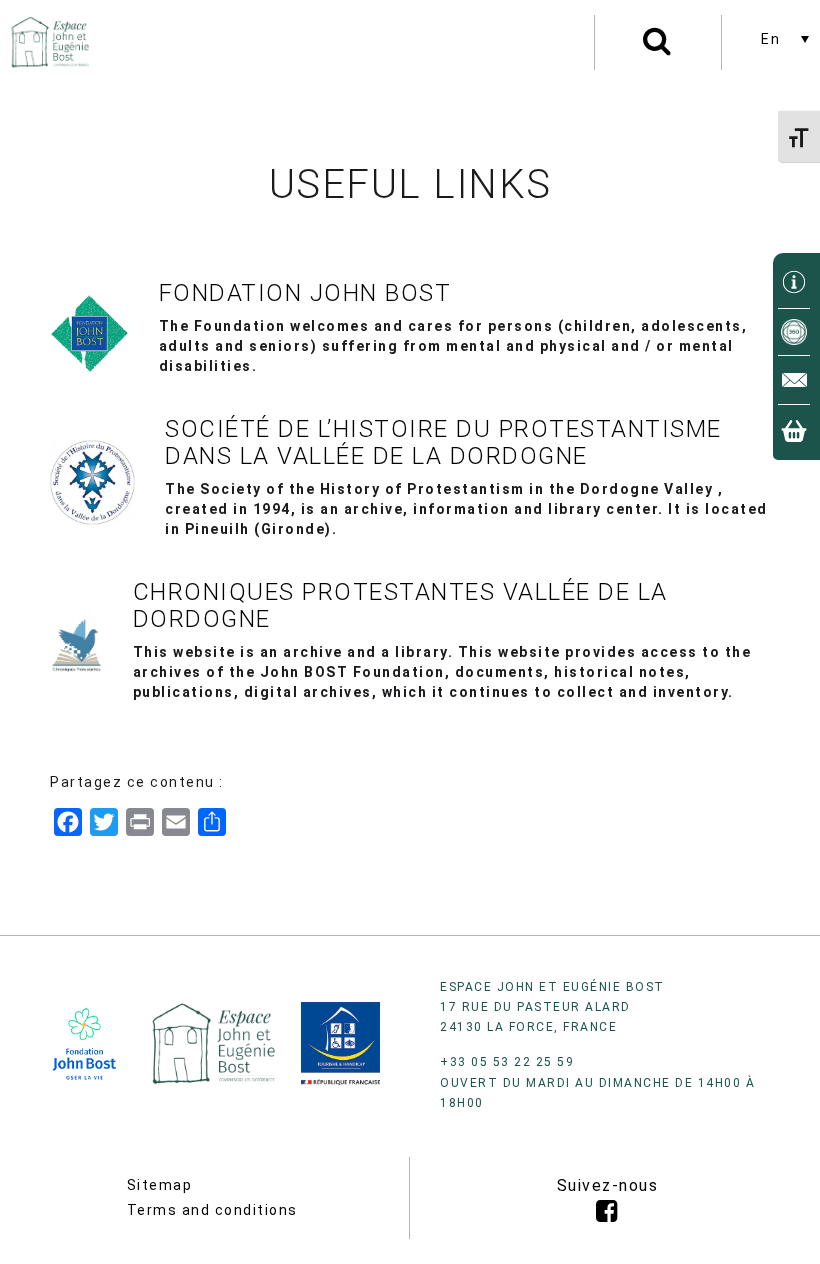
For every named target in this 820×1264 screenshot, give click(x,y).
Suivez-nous (608, 1185)
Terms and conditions (212, 1210)
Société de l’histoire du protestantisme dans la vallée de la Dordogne (443, 442)
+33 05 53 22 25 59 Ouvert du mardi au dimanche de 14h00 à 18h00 (597, 1082)
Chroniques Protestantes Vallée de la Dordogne (400, 605)
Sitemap (160, 1185)
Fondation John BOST (305, 293)
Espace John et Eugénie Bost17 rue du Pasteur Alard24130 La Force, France (552, 1007)
